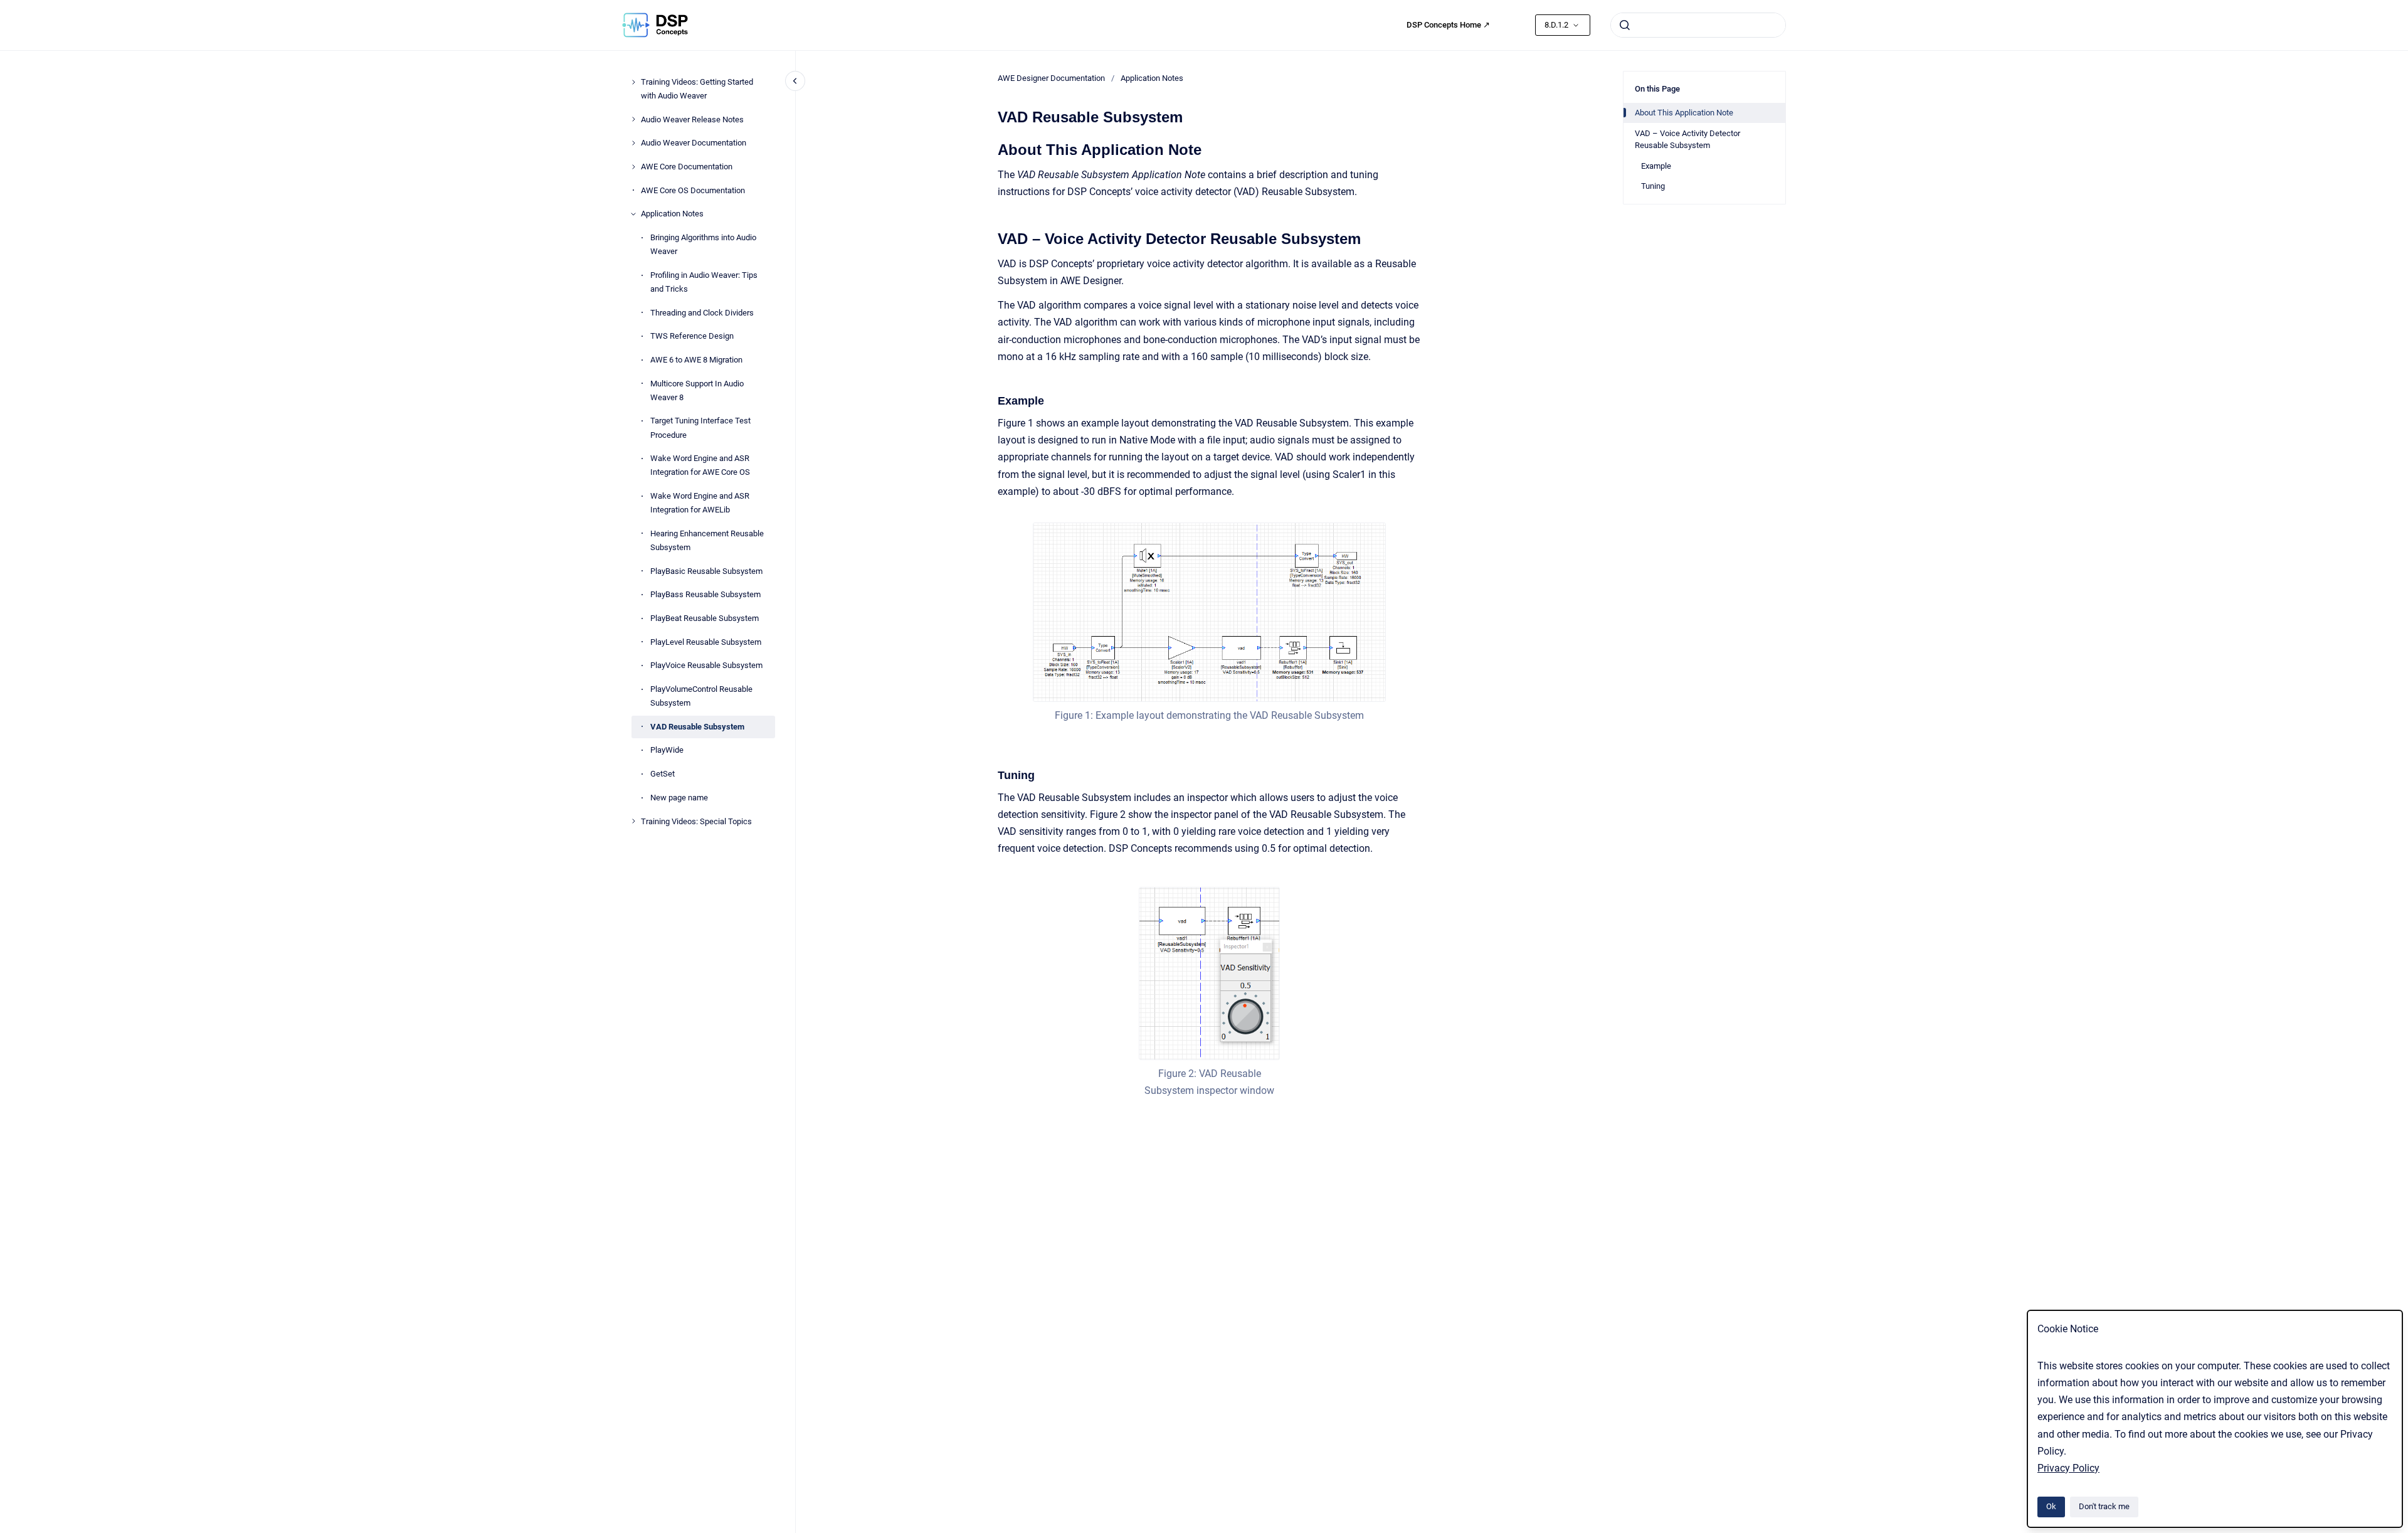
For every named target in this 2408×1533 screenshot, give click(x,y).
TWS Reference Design (692, 336)
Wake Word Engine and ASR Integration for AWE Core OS (700, 465)
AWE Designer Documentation (1051, 78)
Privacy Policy (2068, 1468)
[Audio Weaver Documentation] (633, 143)
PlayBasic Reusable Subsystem (706, 571)
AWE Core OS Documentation (693, 190)
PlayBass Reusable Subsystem (705, 594)
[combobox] (1698, 25)
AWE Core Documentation (687, 167)
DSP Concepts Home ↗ (1448, 25)
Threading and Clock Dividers (702, 313)
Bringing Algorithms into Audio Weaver (703, 244)
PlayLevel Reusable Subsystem (706, 642)
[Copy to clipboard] (992, 148)
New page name (679, 798)
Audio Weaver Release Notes (692, 119)
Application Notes (672, 214)
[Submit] (1625, 25)
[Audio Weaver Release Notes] (633, 119)
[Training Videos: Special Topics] (633, 821)
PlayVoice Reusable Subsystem (706, 665)
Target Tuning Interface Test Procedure (700, 427)
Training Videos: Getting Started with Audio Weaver (697, 89)
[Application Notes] (633, 214)
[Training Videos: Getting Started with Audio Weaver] (633, 82)
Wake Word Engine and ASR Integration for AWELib (700, 503)
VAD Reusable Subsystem (697, 727)
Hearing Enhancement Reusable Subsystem (707, 540)
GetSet (663, 774)
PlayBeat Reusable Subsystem (705, 618)
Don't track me (2104, 1506)
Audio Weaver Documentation (694, 143)
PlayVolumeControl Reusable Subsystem (701, 696)
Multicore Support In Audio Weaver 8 (697, 390)
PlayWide (667, 750)
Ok (2051, 1506)
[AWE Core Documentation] (633, 167)
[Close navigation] (795, 81)
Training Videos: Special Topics (696, 821)
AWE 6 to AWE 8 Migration (696, 360)
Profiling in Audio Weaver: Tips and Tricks (704, 282)
